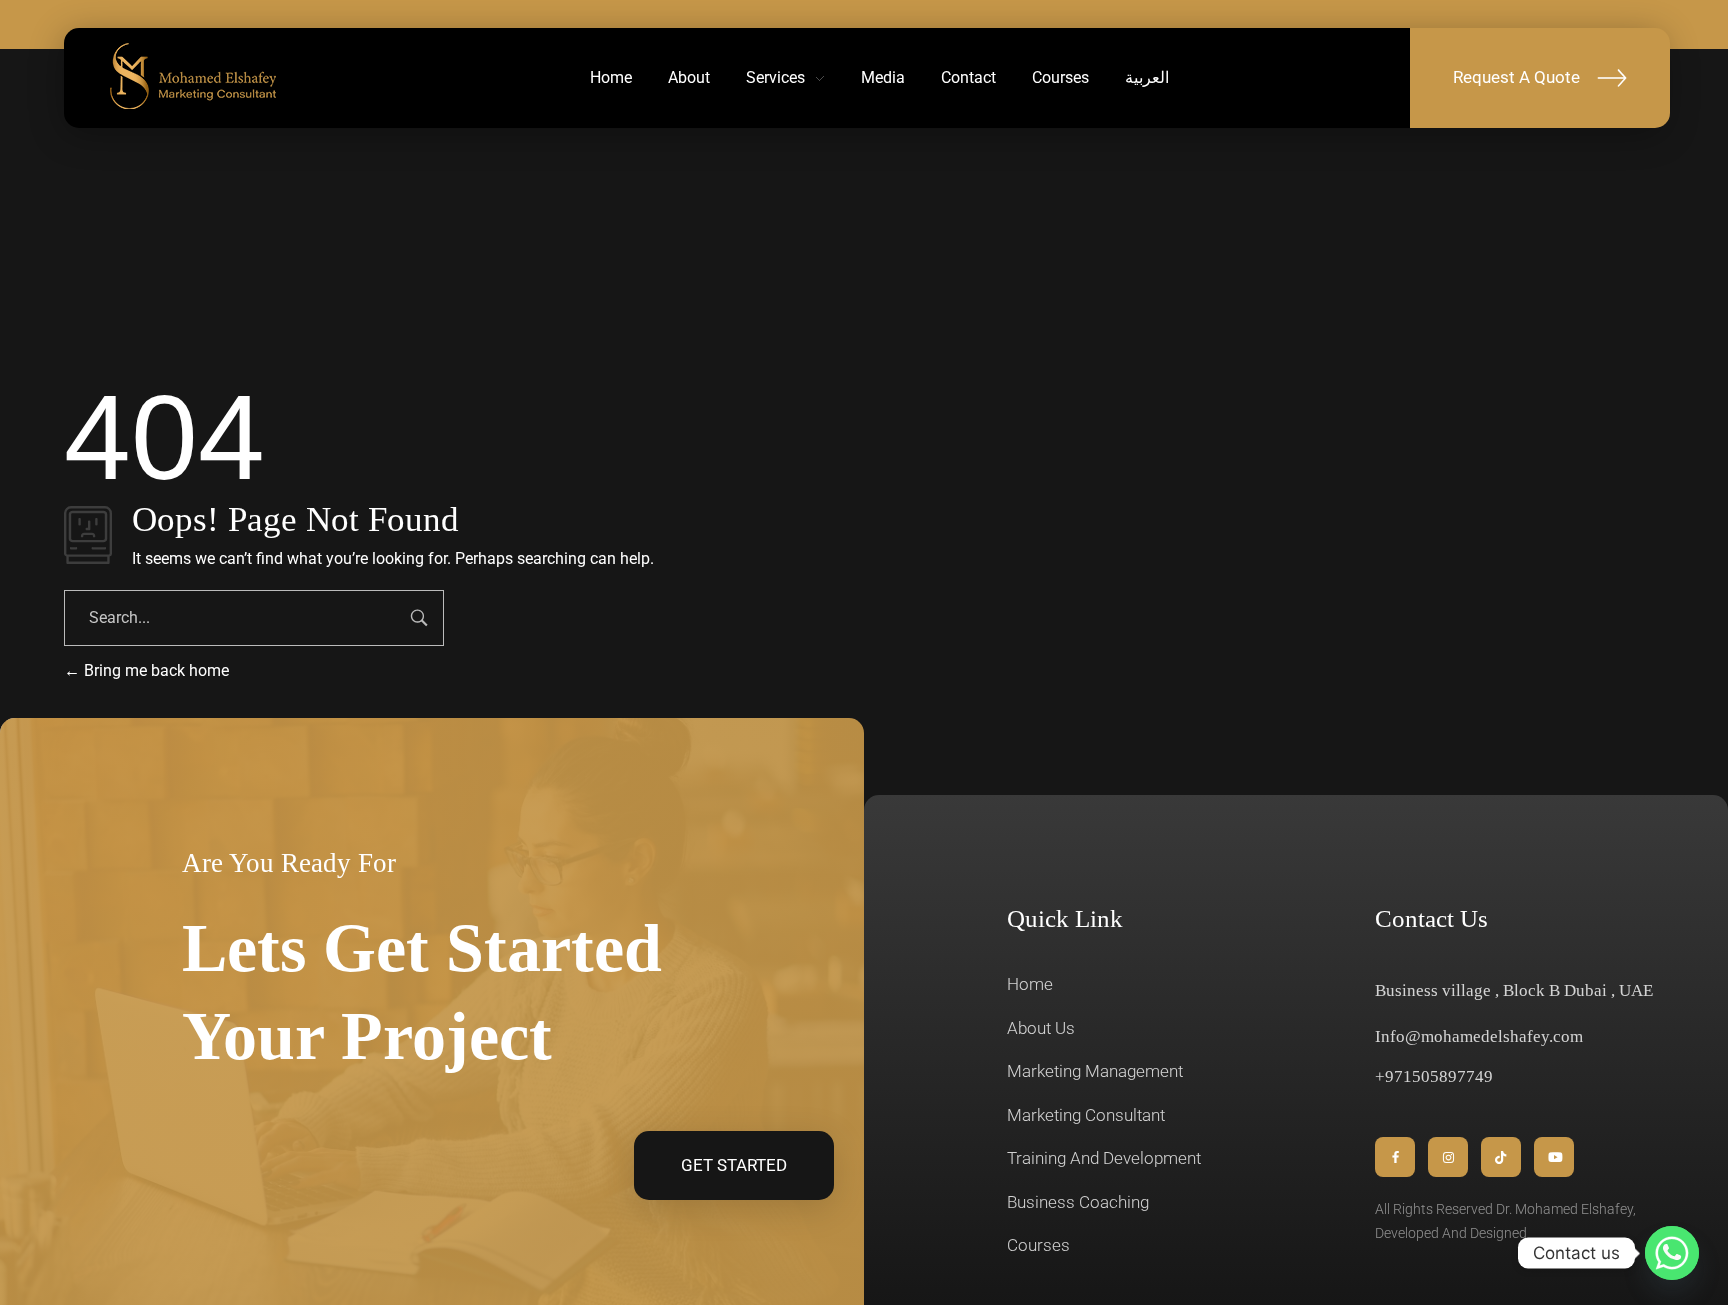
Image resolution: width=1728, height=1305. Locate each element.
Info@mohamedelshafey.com (1479, 1036)
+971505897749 (1434, 1076)
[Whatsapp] (1672, 1253)
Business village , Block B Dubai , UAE (1514, 990)
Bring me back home (154, 670)
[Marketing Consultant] (194, 75)
